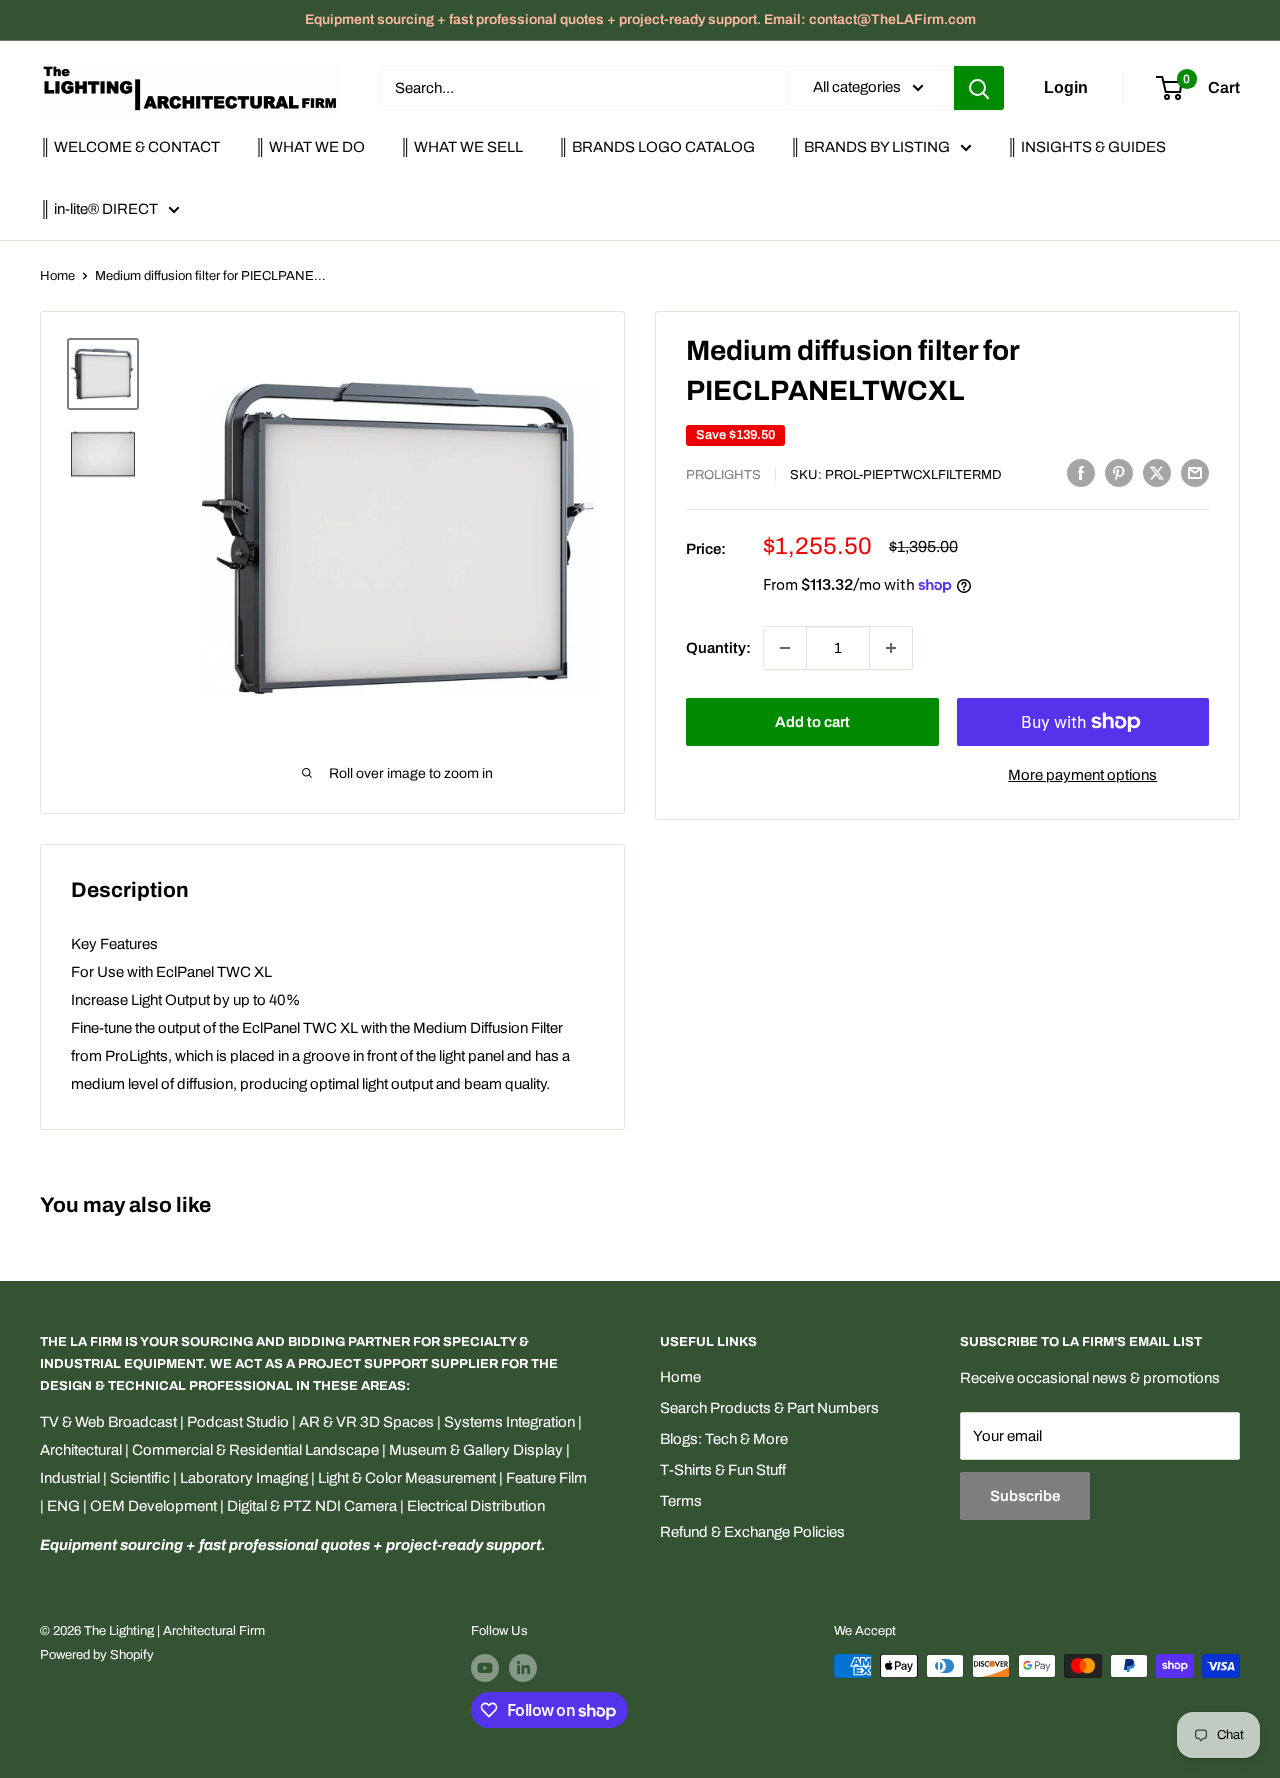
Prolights (723, 475)
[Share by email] (1195, 472)
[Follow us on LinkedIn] (523, 1668)
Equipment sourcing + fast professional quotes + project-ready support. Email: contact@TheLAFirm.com (640, 19)
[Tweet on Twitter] (1157, 472)
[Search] (979, 88)
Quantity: (718, 648)
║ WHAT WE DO (310, 147)
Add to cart (812, 722)
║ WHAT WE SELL (461, 147)
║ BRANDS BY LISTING (870, 147)
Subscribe (1025, 1496)
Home (57, 276)
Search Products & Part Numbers (769, 1408)
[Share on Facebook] (1081, 472)
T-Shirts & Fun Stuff (723, 1470)
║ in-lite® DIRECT (99, 209)
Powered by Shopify (97, 1655)
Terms (681, 1501)
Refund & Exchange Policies (752, 1532)
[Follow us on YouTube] (485, 1668)
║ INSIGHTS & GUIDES (1086, 147)
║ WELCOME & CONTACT (130, 147)
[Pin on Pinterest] (1119, 472)
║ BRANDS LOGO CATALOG (656, 147)
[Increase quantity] (891, 648)
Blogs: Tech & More (724, 1439)
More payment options (1082, 775)
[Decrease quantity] (785, 648)
